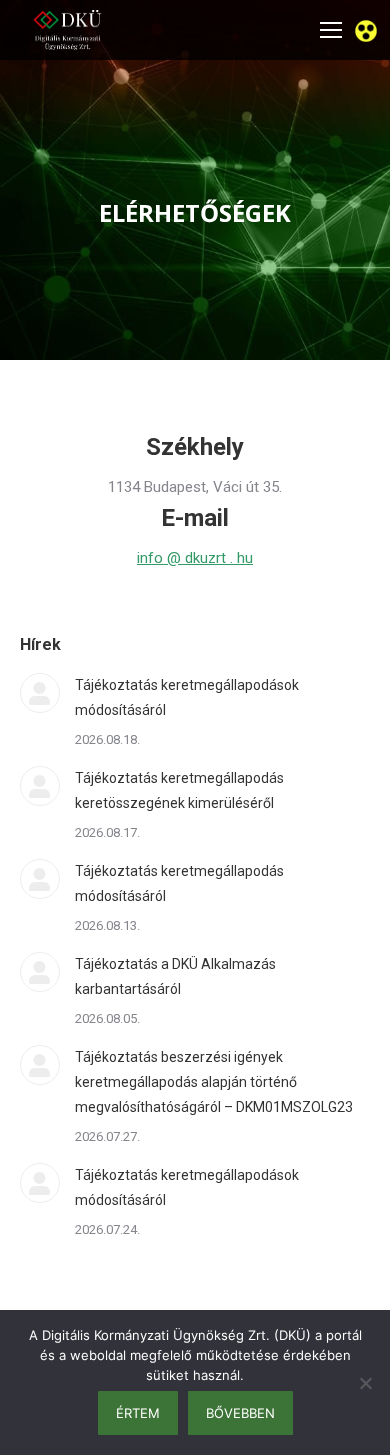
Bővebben (240, 1413)
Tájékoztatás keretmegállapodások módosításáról (187, 697)
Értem (138, 1413)
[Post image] (40, 693)
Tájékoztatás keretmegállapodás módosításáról (179, 883)
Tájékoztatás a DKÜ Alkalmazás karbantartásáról (175, 976)
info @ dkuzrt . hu (195, 558)
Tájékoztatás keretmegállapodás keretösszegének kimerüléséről (179, 790)
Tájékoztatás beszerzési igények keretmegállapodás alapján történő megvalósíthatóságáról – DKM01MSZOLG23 (214, 1082)
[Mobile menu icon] (331, 30)
